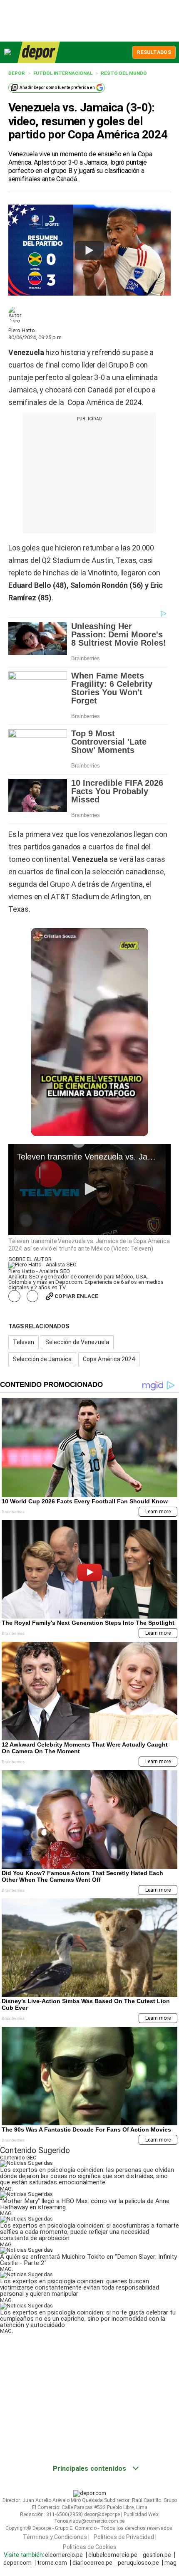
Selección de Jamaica (42, 1359)
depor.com (17, 2563)
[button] (89, 1189)
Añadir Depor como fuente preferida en (57, 88)
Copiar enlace (76, 1296)
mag (170, 2563)
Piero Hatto (22, 330)
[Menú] (8, 52)
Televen (24, 1342)
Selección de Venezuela (77, 1342)
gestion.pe (157, 2555)
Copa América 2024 (109, 1359)
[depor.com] (39, 52)
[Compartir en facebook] (14, 1296)
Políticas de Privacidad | (125, 2537)
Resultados (154, 52)
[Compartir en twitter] (33, 1296)
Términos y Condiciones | (56, 2537)
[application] (89, 1190)
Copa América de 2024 (104, 402)
